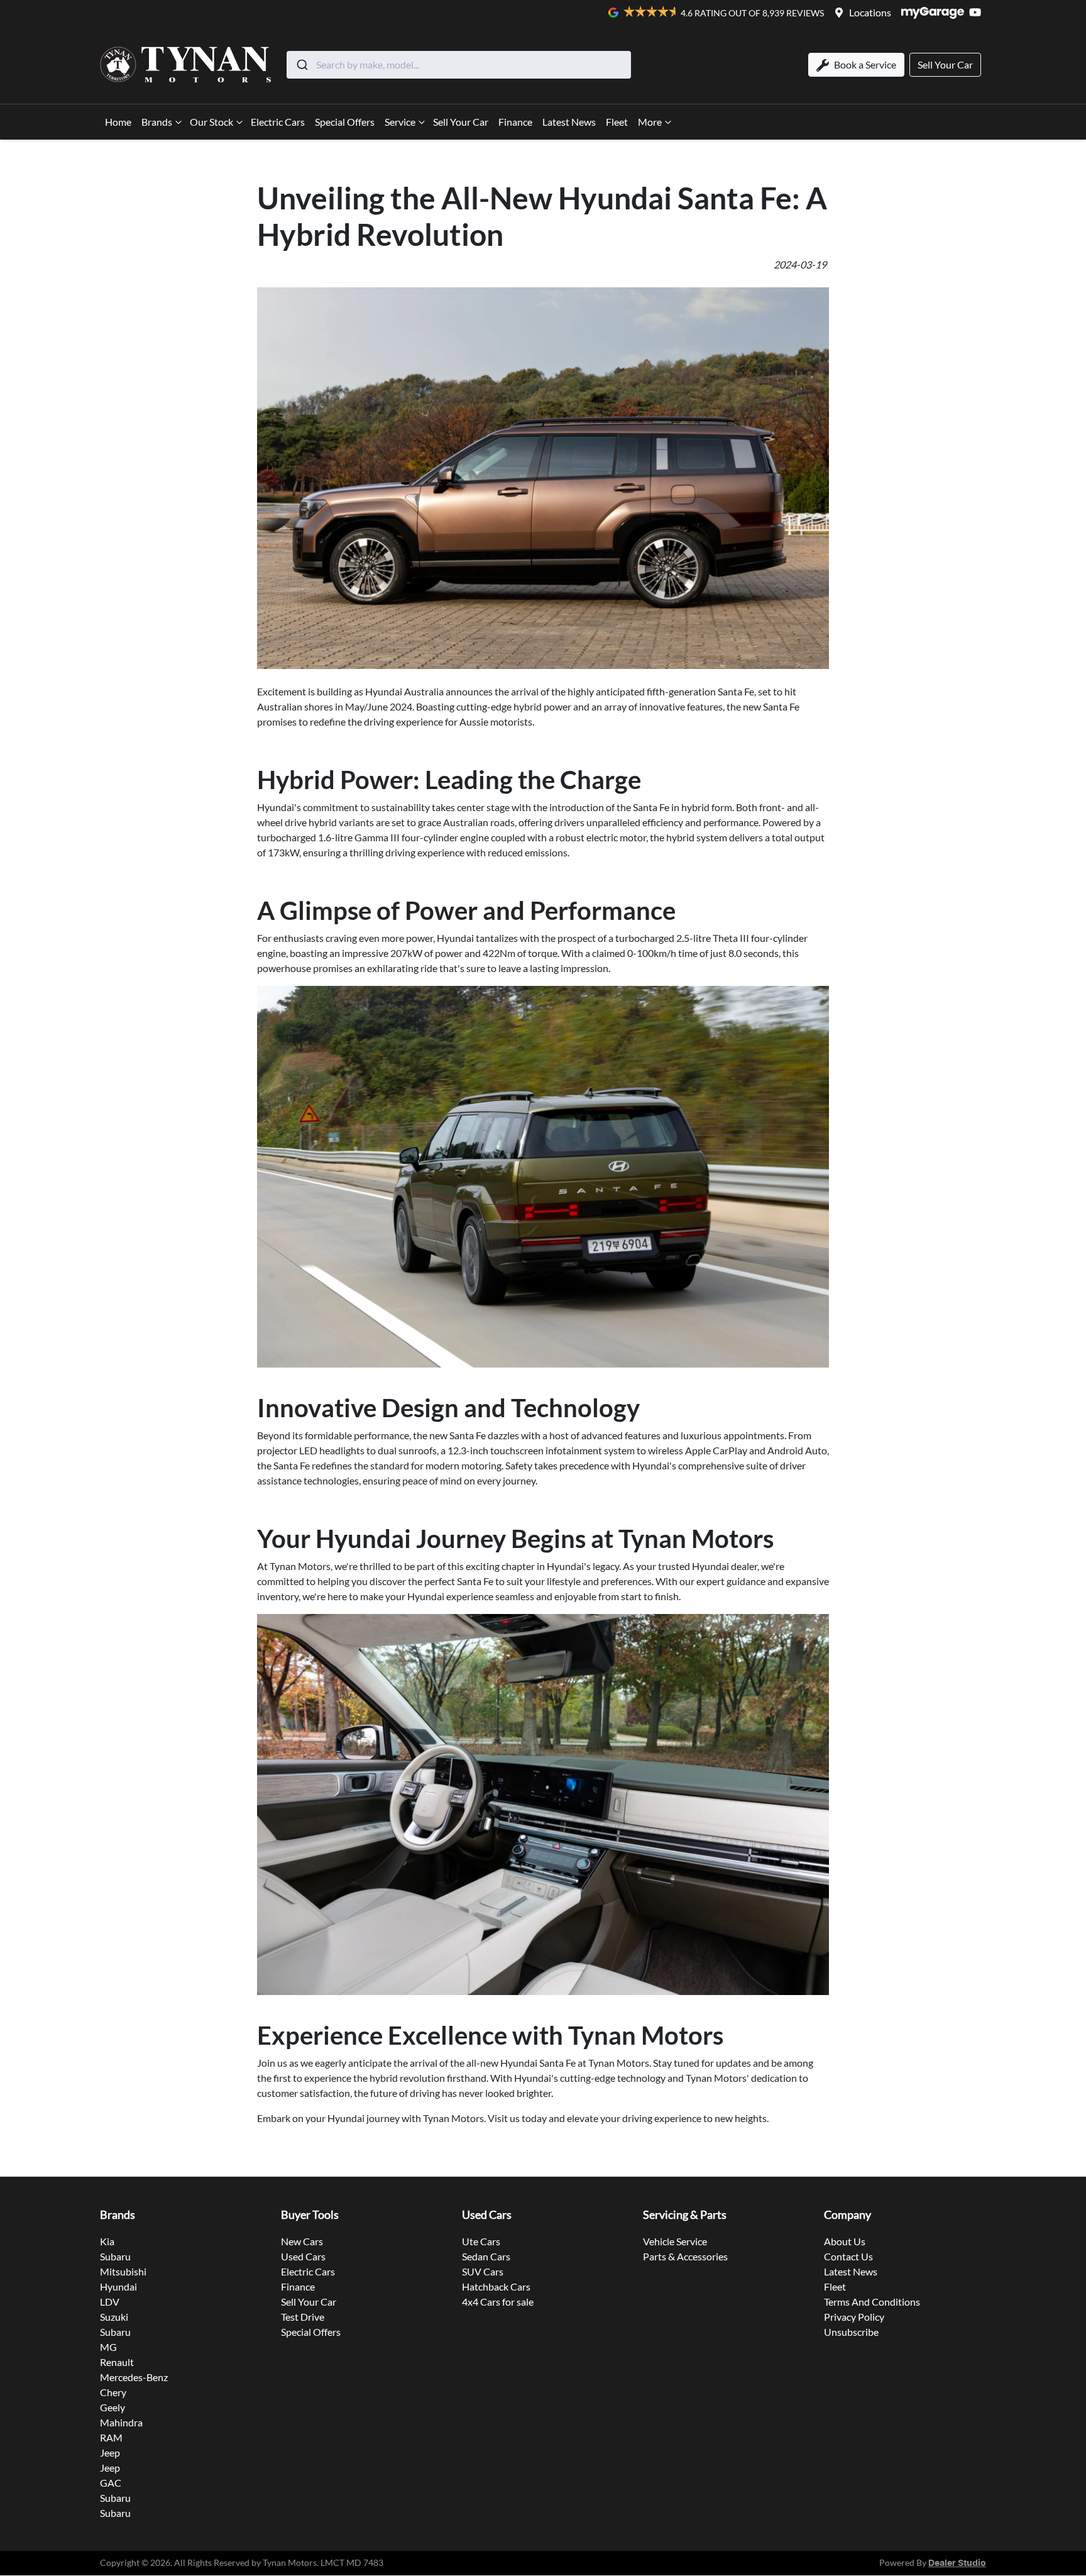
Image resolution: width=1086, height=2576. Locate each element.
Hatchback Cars (496, 2286)
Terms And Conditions (872, 2302)
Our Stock (211, 122)
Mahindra (121, 2422)
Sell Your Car (461, 122)
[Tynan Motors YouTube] (978, 12)
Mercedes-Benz (134, 2377)
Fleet (617, 122)
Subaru (115, 2256)
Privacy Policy (854, 2317)
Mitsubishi (123, 2271)
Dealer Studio (957, 2563)
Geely (112, 2407)
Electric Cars (278, 122)
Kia (107, 2241)
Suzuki (114, 2317)
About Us (845, 2241)
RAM (111, 2437)
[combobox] (459, 65)
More (650, 122)
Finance (515, 122)
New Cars (302, 2241)
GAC (111, 2483)
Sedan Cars (486, 2256)
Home (118, 122)
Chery (113, 2392)
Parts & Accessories (685, 2256)
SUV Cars (483, 2271)
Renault (117, 2362)
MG (108, 2347)
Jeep (110, 2452)
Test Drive (303, 2317)
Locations (870, 12)
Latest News (569, 122)
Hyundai (118, 2286)
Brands (157, 122)
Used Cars (303, 2256)
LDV (110, 2302)
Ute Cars (481, 2241)
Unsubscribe (851, 2332)
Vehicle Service (675, 2241)
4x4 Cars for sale (498, 2302)
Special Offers (345, 122)
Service (400, 122)
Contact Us (848, 2256)
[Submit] (301, 65)
